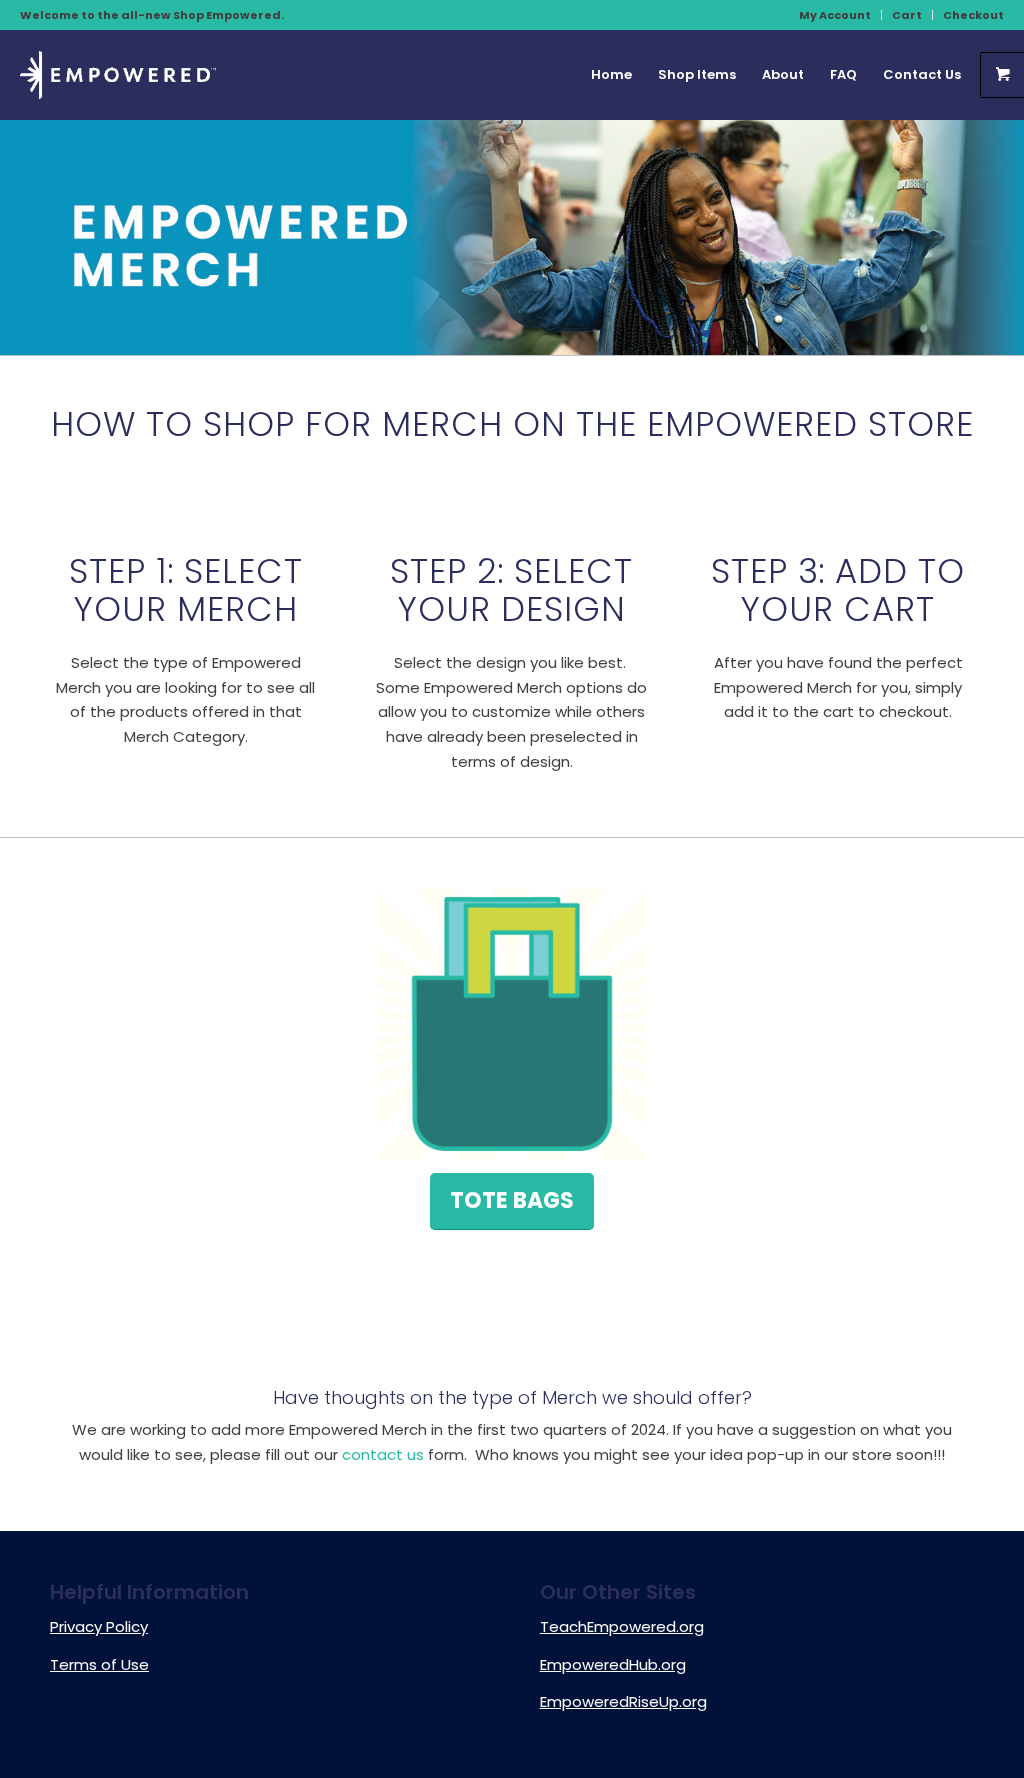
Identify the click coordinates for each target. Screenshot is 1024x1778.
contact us (383, 1454)
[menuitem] (835, 15)
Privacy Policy (99, 1626)
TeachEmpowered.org (622, 1626)
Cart (907, 15)
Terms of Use (99, 1664)
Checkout (973, 15)
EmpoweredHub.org (613, 1664)
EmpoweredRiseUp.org (623, 1701)
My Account (835, 15)
